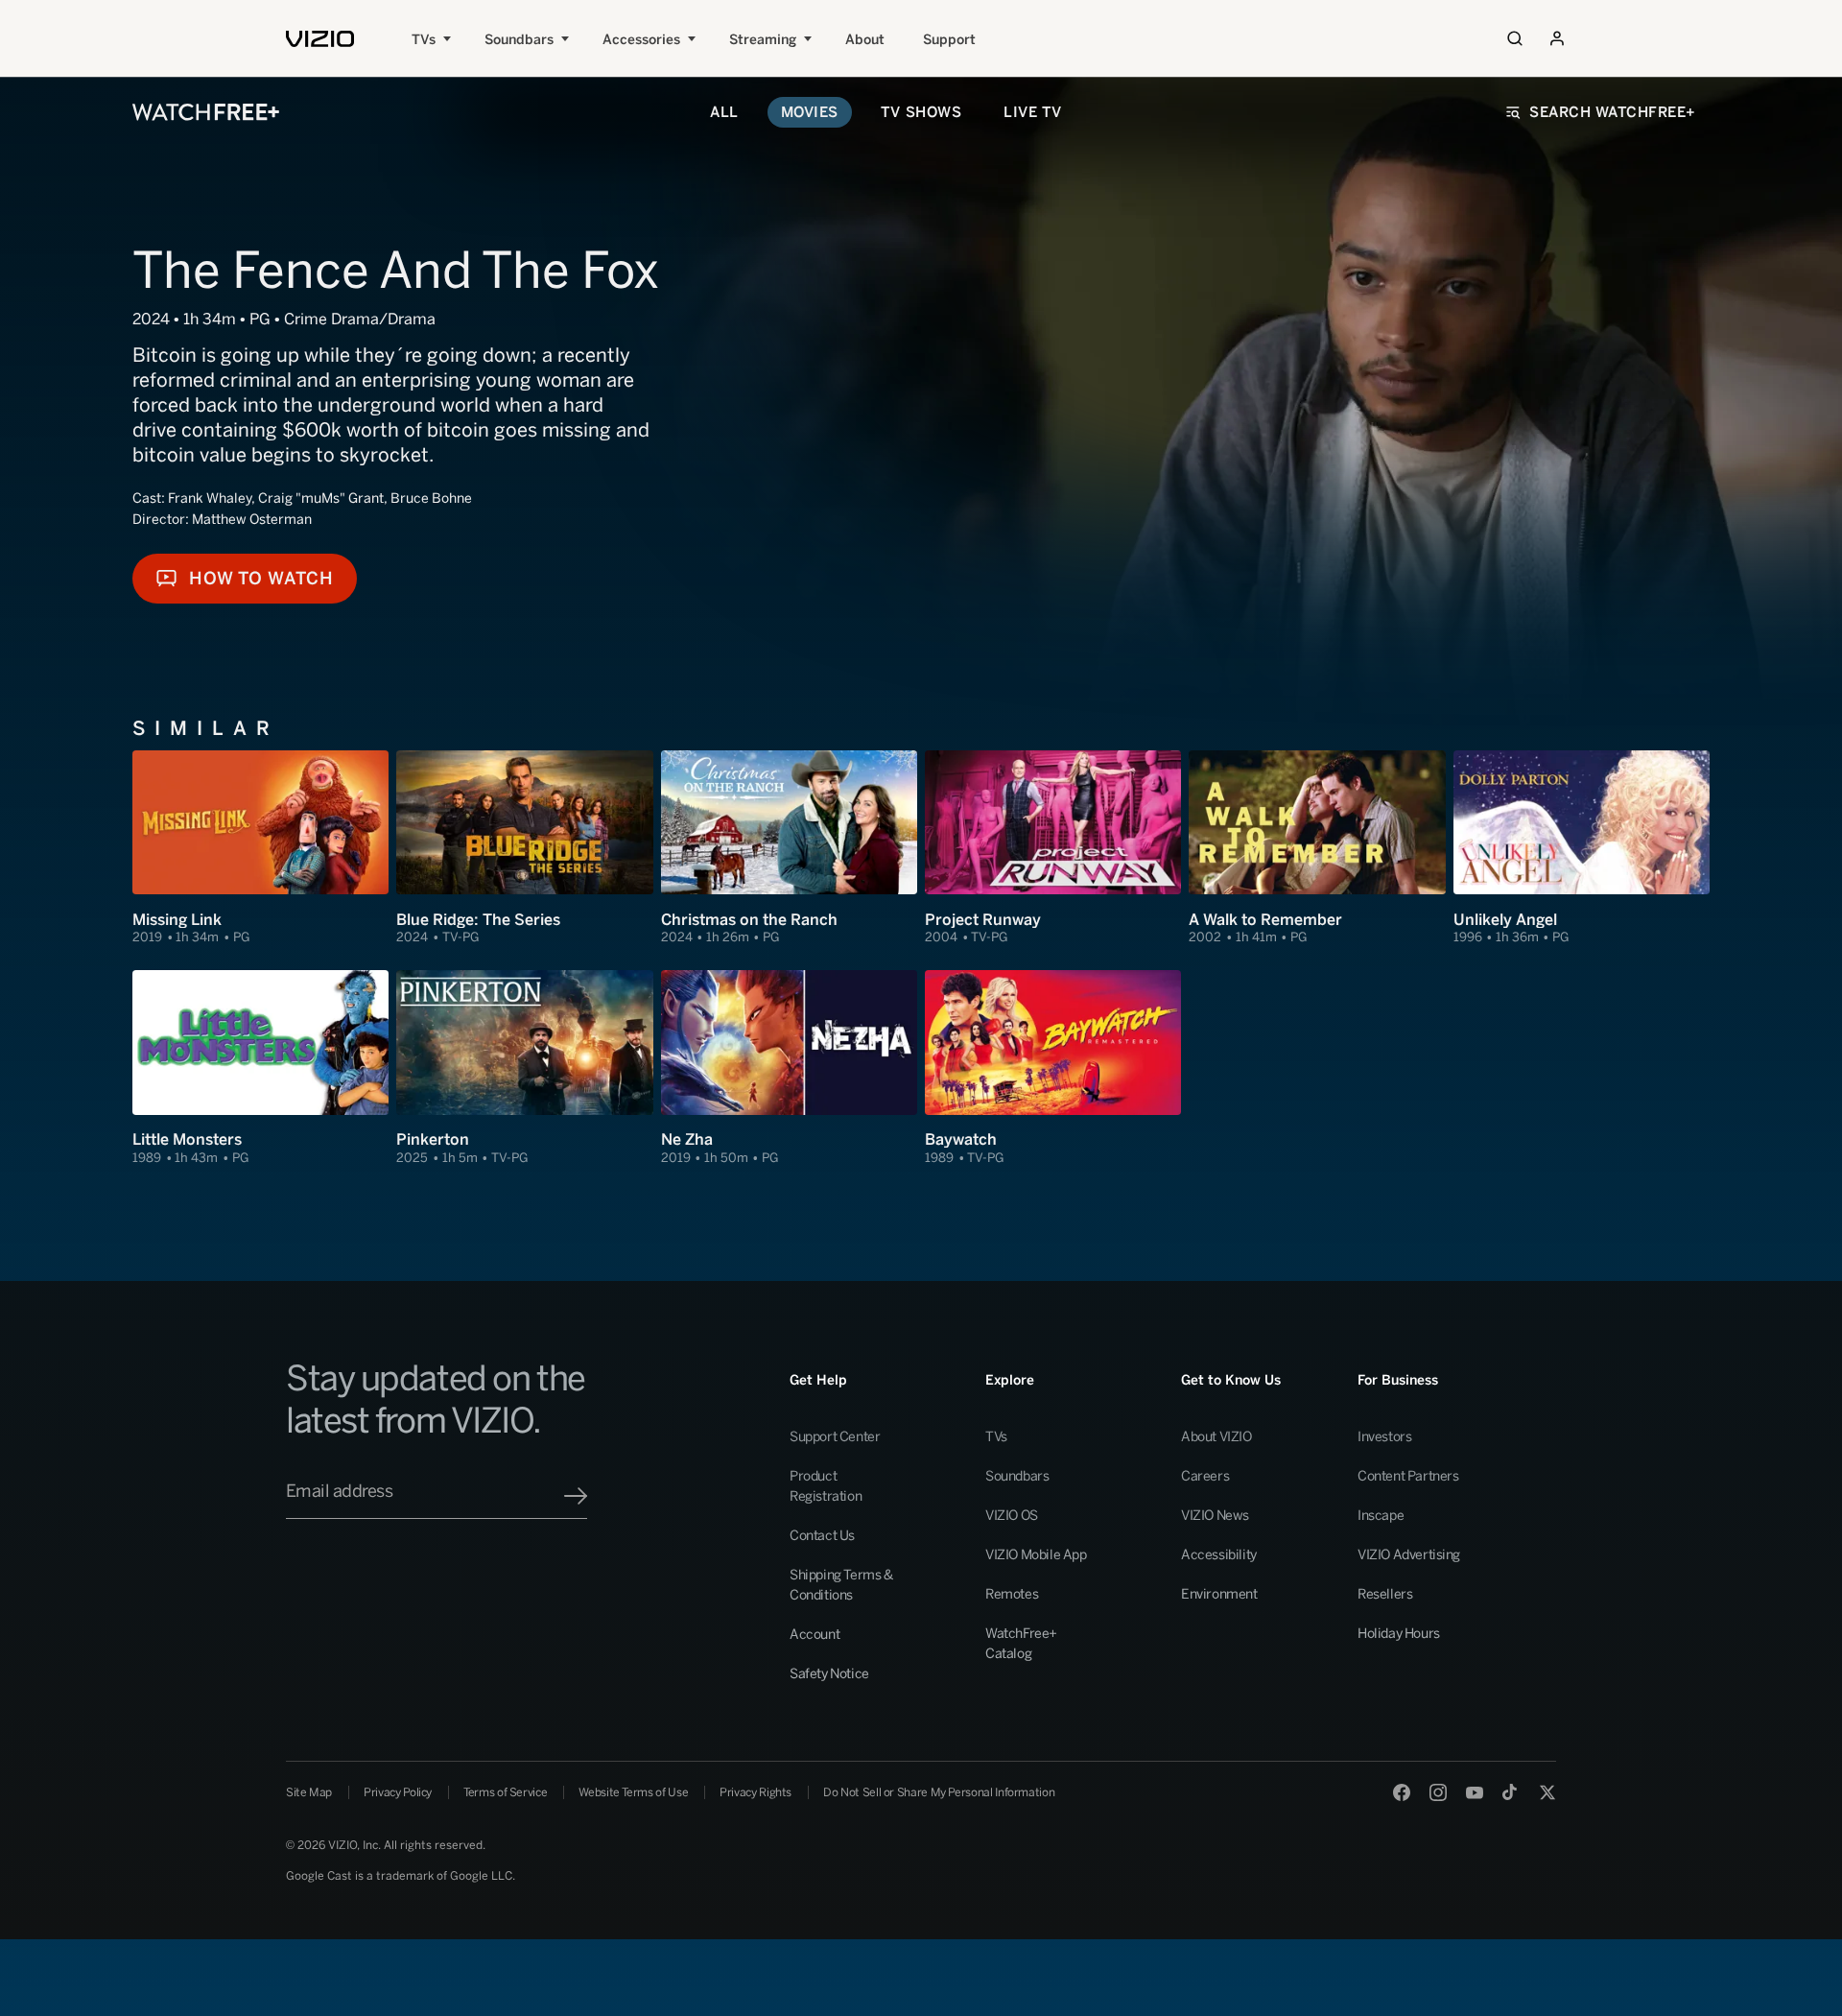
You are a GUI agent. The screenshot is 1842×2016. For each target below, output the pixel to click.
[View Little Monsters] (260, 1068)
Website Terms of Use (633, 1792)
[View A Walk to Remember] (1317, 848)
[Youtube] (1475, 1792)
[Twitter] (1547, 1792)
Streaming (763, 40)
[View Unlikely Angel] (1582, 848)
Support (949, 40)
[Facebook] (1402, 1792)
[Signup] (576, 1496)
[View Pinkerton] (524, 1068)
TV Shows (921, 112)
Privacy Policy (398, 1792)
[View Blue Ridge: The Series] (524, 848)
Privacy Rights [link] (756, 1792)
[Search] (1515, 38)
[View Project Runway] (1053, 848)
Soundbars (519, 40)
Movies (810, 112)
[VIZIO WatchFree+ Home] (206, 112)
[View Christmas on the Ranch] (789, 848)
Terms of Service (505, 1792)
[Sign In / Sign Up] (1557, 38)
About (865, 40)
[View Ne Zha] (789, 1068)
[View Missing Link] (260, 848)
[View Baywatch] (1053, 1068)
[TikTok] (1511, 1792)
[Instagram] (1438, 1792)
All (724, 112)
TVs (424, 40)
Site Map (309, 1792)
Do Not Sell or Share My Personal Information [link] (939, 1792)
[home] (320, 39)
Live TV (1033, 112)
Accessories (641, 40)
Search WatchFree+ (1613, 112)
